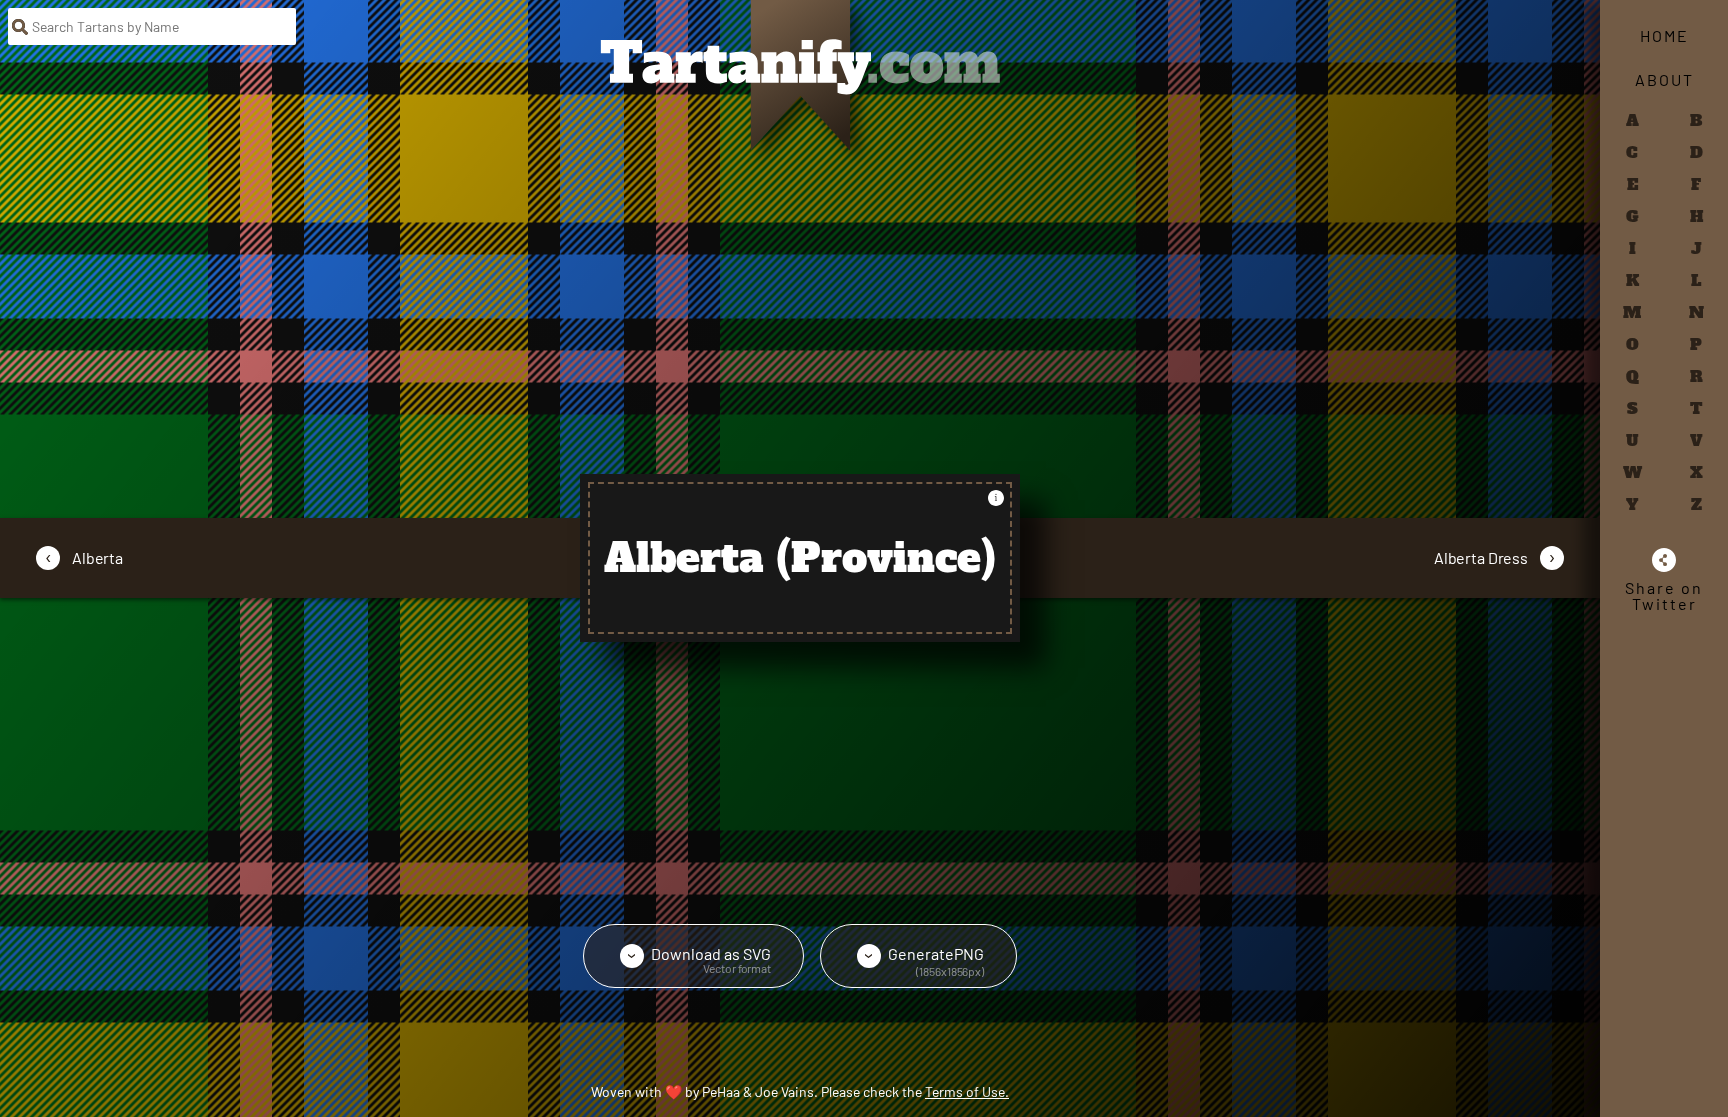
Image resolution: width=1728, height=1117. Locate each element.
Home (1664, 35)
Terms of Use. (967, 1091)
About (1664, 79)
